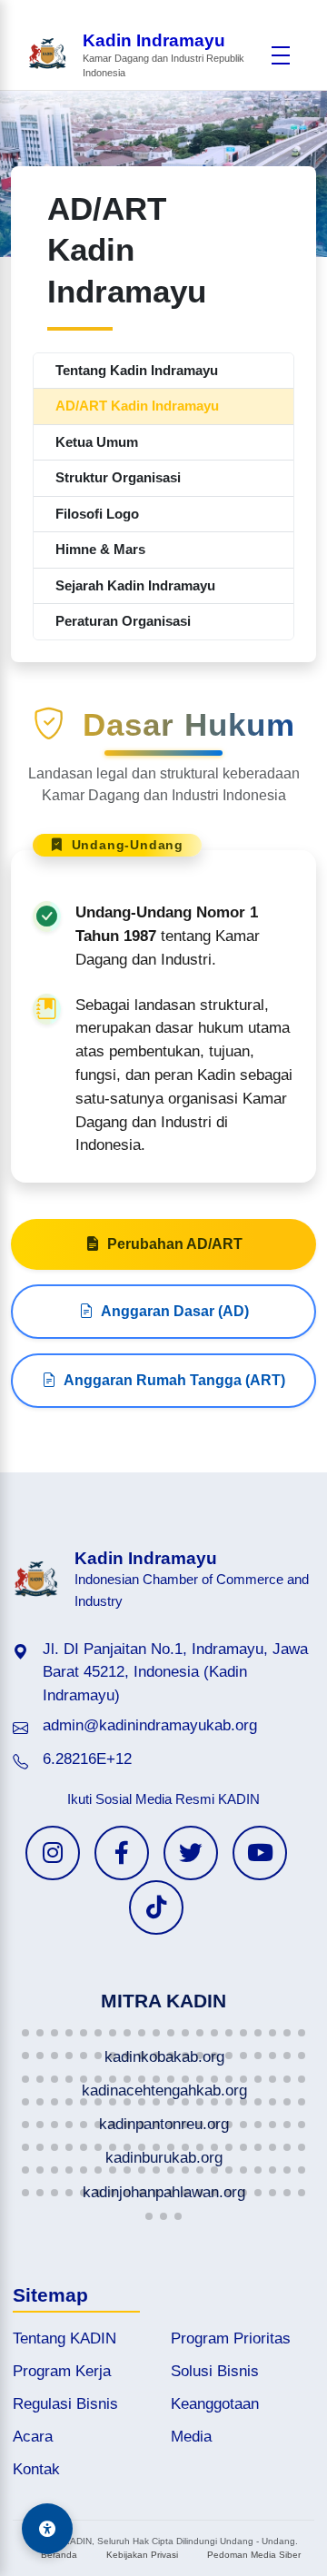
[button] (25, 2033)
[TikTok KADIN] (156, 1907)
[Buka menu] (280, 55)
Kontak (36, 2469)
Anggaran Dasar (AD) (175, 1311)
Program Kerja (62, 2371)
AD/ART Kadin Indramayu (137, 406)
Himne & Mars (100, 549)
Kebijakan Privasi (142, 2555)
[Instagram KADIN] (53, 1853)
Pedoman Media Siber (254, 2555)
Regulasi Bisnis (65, 2404)
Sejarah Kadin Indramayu (135, 585)
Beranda (59, 2555)
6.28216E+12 (87, 1759)
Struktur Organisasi (118, 477)
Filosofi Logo (97, 514)
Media (191, 2437)
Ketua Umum (97, 442)
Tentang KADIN (64, 2338)
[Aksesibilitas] (47, 2529)
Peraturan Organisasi (123, 621)
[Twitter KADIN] (191, 1853)
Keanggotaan (215, 2404)
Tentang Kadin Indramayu (137, 370)
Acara (33, 2437)
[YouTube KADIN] (260, 1853)
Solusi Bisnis (215, 2371)
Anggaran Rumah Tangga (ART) (174, 1380)
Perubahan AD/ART (175, 1244)
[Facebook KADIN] (122, 1853)
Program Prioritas (231, 2338)
